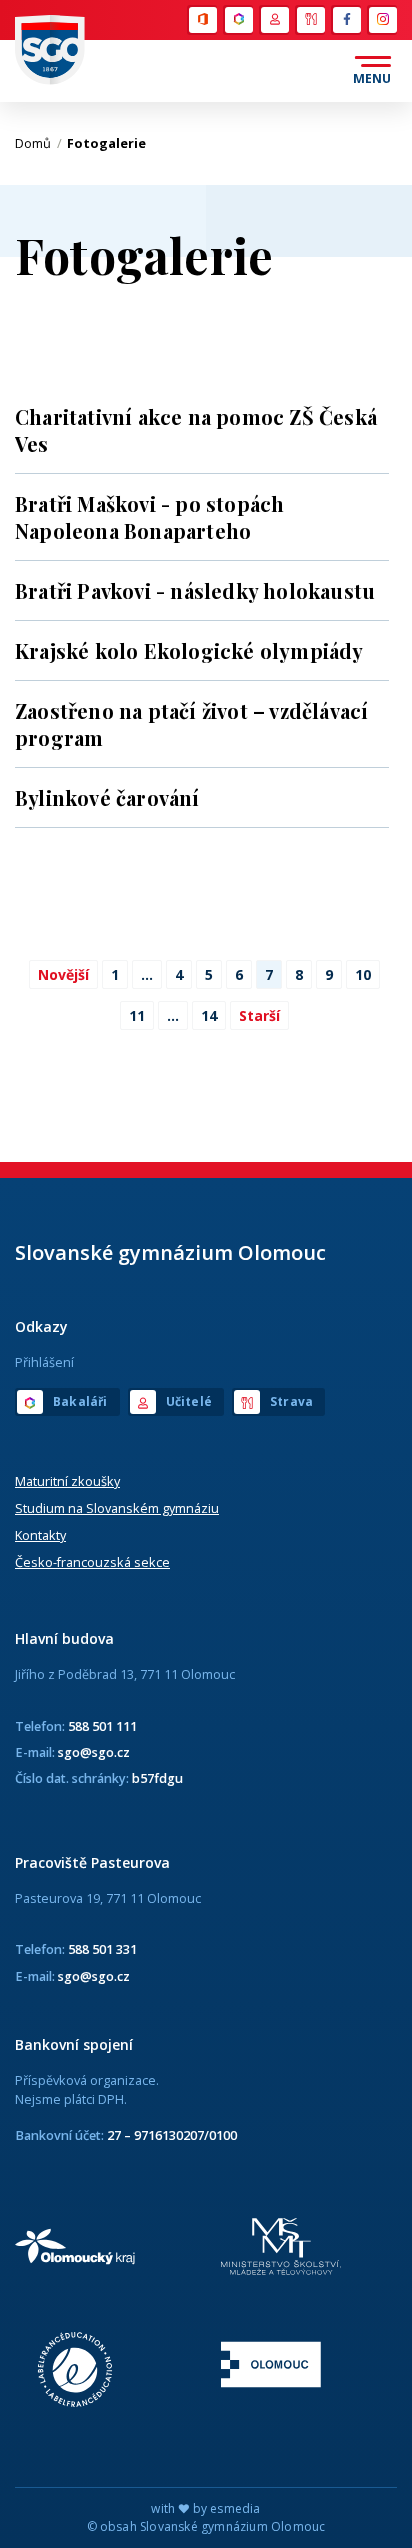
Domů (38, 143)
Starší (259, 1015)
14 (209, 1015)
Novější (63, 974)
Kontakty (40, 1535)
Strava (310, 20)
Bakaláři (238, 20)
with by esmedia (205, 2508)
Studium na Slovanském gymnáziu (117, 1508)
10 (363, 974)
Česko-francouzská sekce (92, 1562)
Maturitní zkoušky (67, 1481)
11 (137, 1015)
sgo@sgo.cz (94, 1752)
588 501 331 (102, 1949)
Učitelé (274, 20)
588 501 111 (102, 1726)
